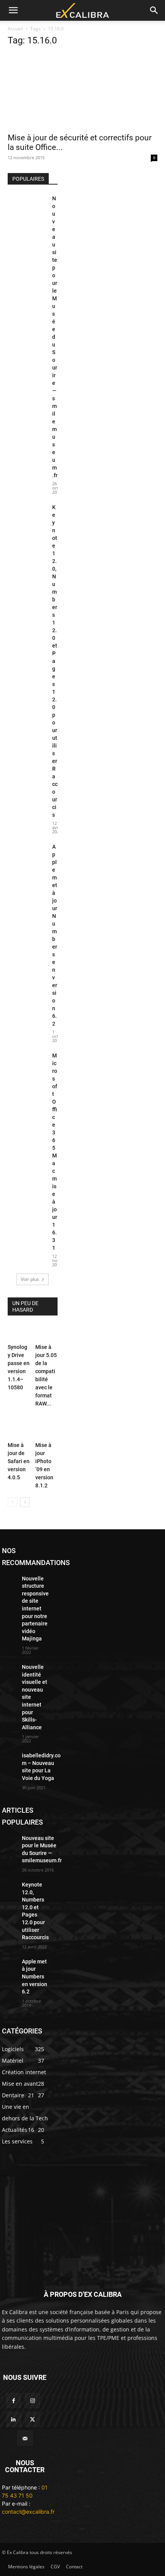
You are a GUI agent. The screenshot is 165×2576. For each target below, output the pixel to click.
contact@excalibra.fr (28, 2512)
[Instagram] (32, 2400)
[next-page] (25, 1502)
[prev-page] (12, 1502)
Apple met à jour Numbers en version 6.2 (35, 1977)
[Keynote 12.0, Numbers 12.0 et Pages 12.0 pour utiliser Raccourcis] (27, 517)
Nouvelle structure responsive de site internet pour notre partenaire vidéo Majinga (35, 1609)
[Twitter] (32, 2419)
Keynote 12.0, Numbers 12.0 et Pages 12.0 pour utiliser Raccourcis (55, 661)
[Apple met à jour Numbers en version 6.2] (27, 856)
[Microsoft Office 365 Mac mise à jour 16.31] (27, 1065)
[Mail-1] (25, 2438)
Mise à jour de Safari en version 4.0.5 (19, 1461)
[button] (13, 10)
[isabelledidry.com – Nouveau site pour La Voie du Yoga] (9, 1757)
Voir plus (30, 1279)
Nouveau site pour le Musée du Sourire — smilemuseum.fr (55, 337)
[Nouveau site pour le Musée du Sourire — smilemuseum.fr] (27, 208)
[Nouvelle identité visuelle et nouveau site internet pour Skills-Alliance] (9, 1668)
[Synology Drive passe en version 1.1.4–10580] (19, 1333)
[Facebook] (14, 2400)
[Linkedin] (14, 2419)
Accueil (15, 29)
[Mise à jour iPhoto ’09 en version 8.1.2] (46, 1427)
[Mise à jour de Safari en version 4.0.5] (19, 1427)
